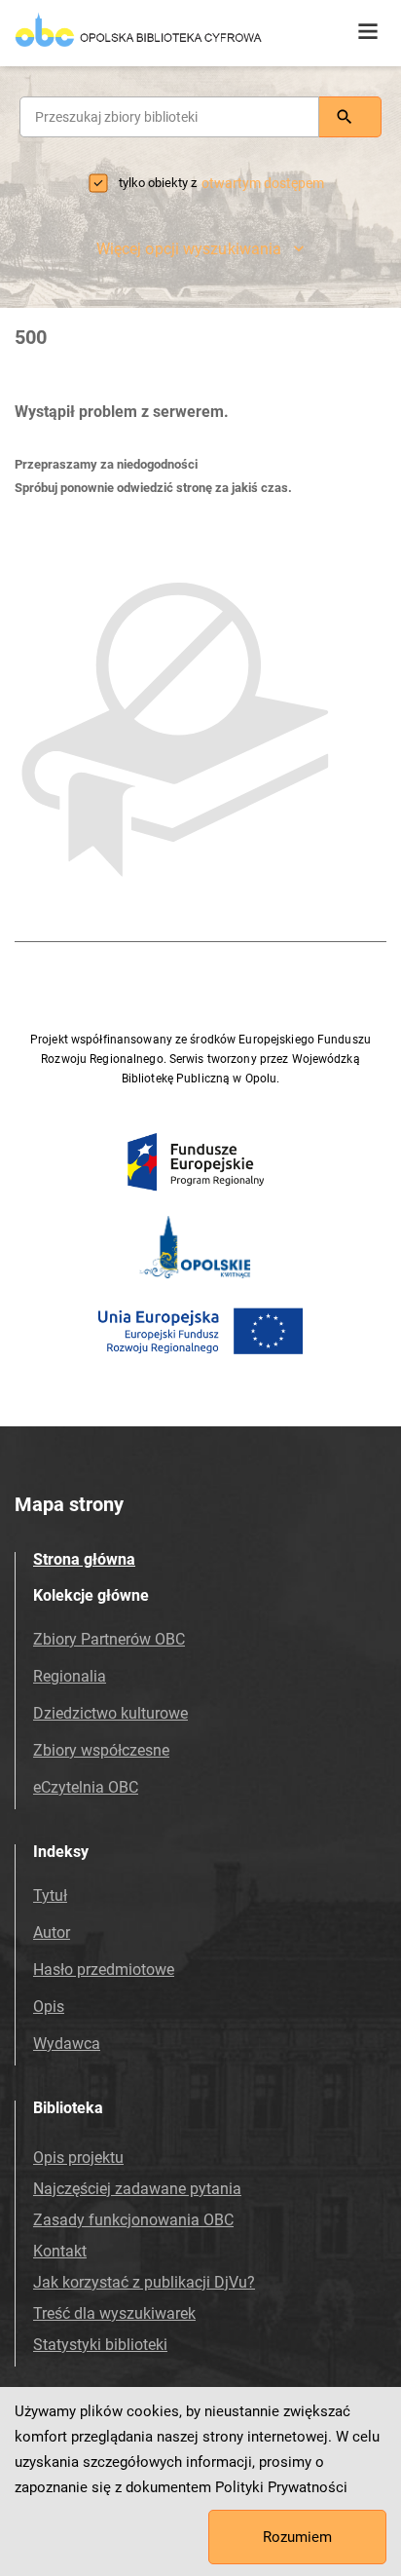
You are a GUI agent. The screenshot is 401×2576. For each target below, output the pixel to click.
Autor (52, 1932)
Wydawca (67, 2044)
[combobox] (169, 117)
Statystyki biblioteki (100, 2345)
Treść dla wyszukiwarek (114, 2313)
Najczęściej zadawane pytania (137, 2189)
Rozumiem (297, 2537)
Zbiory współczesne (101, 1750)
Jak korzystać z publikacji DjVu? (144, 2282)
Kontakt (60, 2251)
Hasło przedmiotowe (104, 1970)
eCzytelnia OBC (86, 1787)
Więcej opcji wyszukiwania (189, 249)
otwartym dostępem (263, 183)
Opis (49, 2007)
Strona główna (84, 1559)
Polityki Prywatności (281, 2487)
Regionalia (70, 1676)
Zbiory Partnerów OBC (109, 1639)
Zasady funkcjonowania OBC (133, 2220)
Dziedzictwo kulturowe (110, 1713)
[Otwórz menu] (368, 32)
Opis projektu (78, 2158)
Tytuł (50, 1895)
